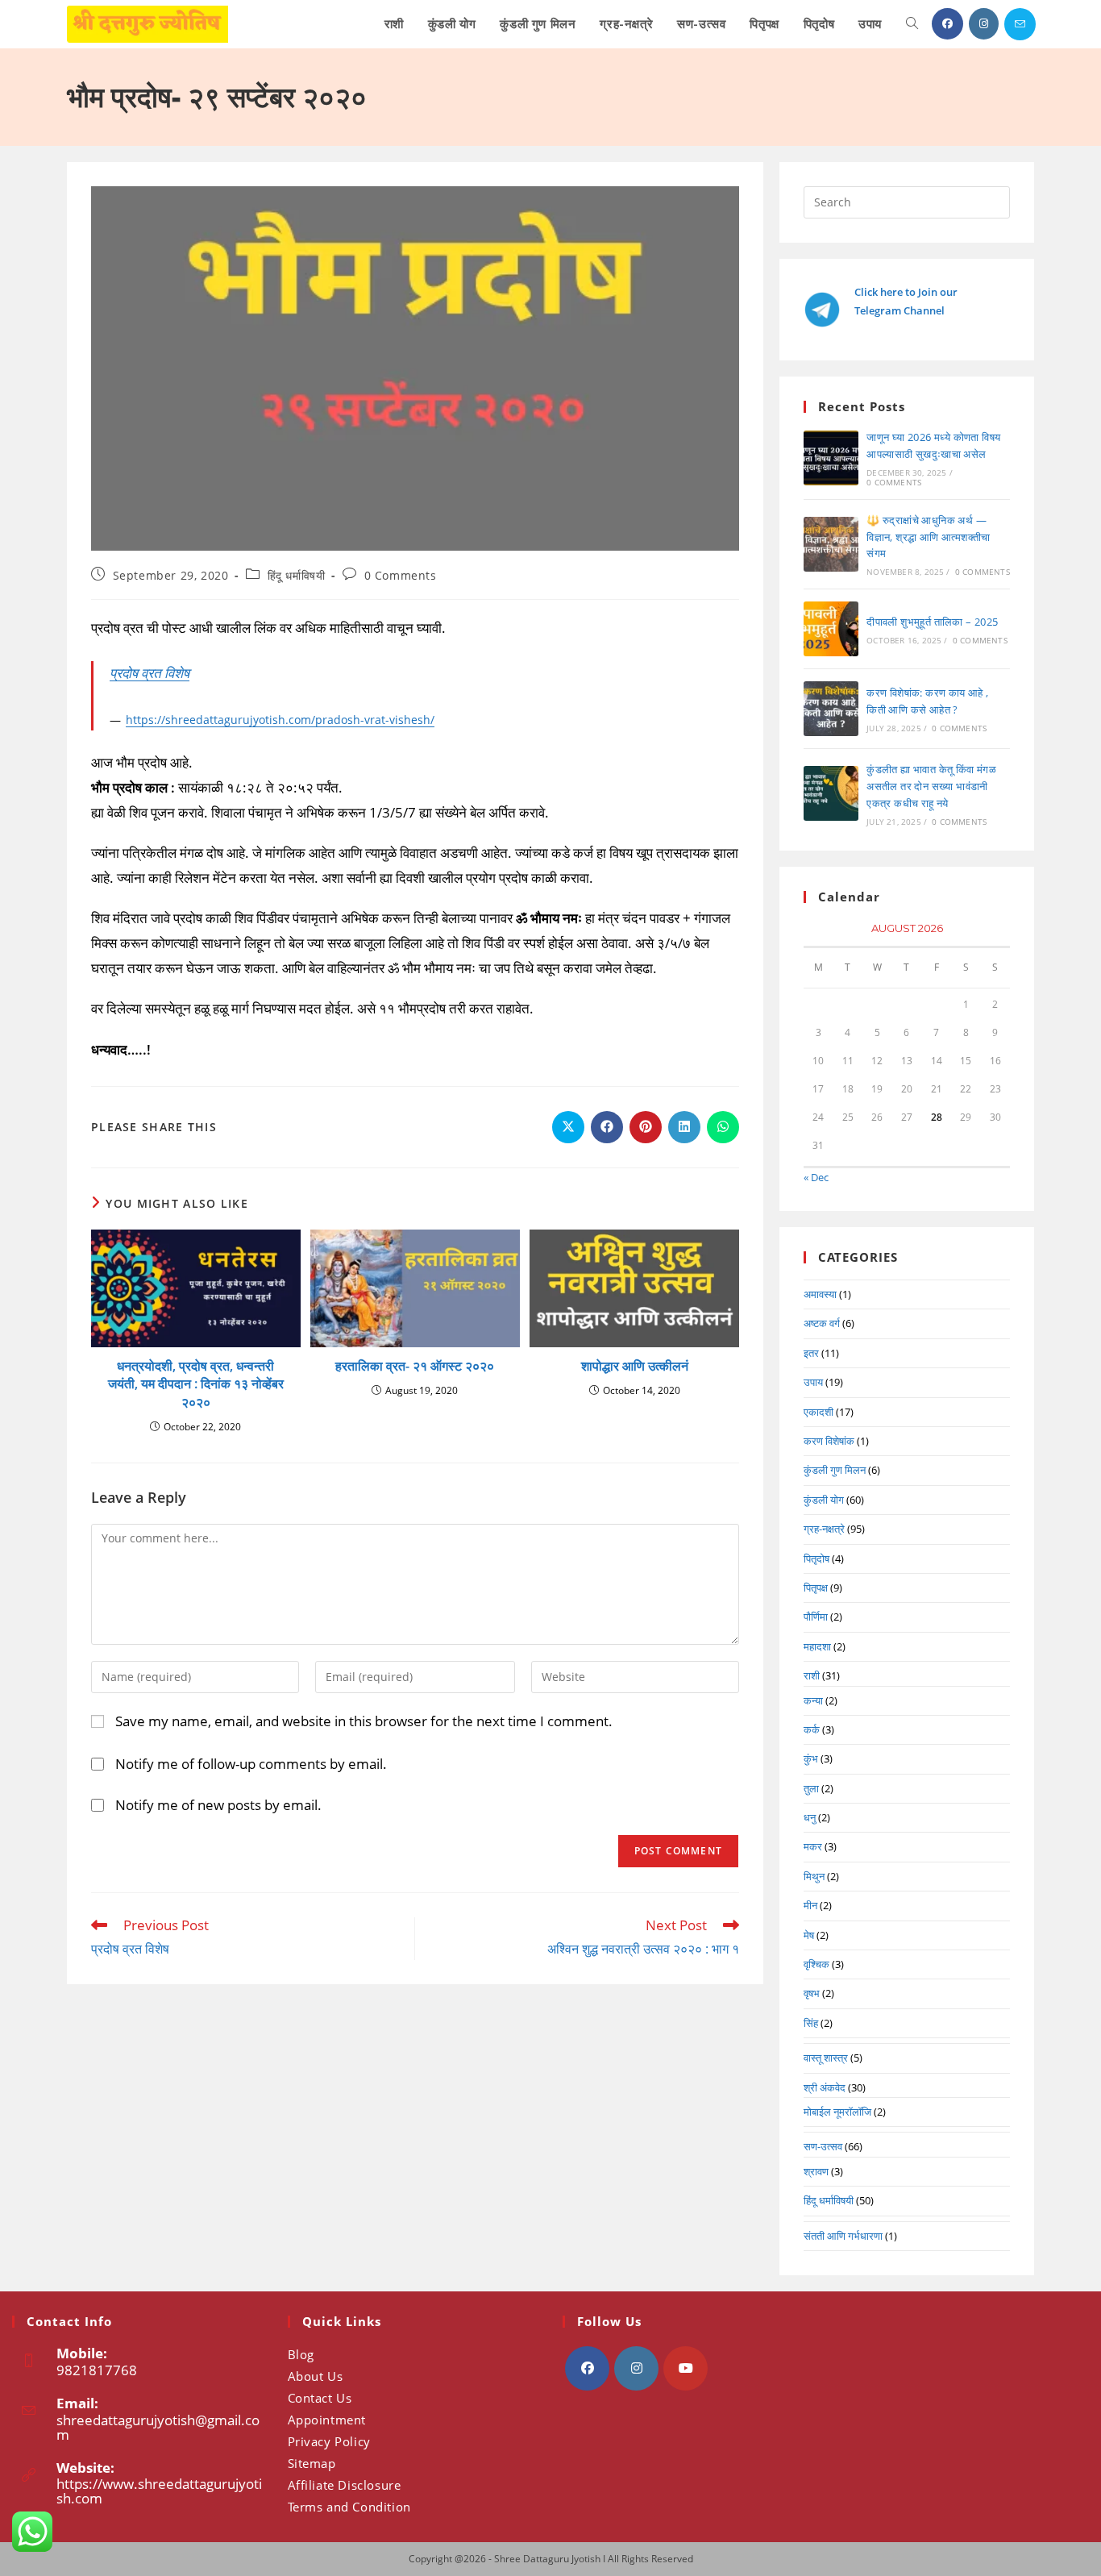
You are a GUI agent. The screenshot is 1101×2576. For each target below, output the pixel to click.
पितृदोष (816, 1559)
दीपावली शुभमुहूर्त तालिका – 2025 (932, 622)
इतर (811, 1353)
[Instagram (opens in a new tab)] (984, 24)
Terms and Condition (349, 2507)
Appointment (327, 2420)
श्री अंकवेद (825, 2087)
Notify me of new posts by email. (218, 1805)
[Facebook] (587, 2368)
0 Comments (401, 575)
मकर (813, 1846)
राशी (812, 1675)
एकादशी (818, 1412)
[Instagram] (636, 2368)
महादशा (817, 1646)
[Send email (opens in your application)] (1020, 24)
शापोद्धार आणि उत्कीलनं (635, 1366)
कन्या (813, 1700)
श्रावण (816, 2171)
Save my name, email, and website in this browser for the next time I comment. (364, 1721)
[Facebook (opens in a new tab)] (947, 24)
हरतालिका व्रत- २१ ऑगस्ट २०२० (415, 1366)
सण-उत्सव (823, 2146)
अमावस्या (820, 1294)
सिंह (811, 2023)
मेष (809, 1935)
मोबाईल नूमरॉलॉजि (837, 2112)
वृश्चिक (816, 1964)
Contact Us (320, 2398)
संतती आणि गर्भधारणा (843, 2236)
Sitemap (312, 2463)
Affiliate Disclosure (345, 2485)
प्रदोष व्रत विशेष (150, 673)
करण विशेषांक (829, 1441)
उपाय (813, 1382)
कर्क (812, 1729)
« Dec (816, 1177)
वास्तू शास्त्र (826, 2058)
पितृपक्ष (816, 1588)
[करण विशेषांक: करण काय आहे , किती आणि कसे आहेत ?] (831, 709)
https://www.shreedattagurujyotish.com (159, 2491)
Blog (301, 2354)
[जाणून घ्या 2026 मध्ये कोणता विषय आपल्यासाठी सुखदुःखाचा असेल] (831, 458)
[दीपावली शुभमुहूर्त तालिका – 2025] (831, 629)
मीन (810, 1905)
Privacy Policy (329, 2441)
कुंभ (811, 1758)
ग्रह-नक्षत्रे (824, 1529)
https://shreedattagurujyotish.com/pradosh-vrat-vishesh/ (280, 720)
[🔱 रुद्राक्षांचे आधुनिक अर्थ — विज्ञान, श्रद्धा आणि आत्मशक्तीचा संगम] (831, 544)
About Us (316, 2376)
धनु (810, 1817)
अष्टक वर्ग (822, 1323)
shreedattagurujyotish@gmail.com (158, 2427)
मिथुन (814, 1876)
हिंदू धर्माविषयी (297, 575)
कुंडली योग (824, 1500)
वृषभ (812, 1993)
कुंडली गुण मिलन (835, 1470)
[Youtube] (686, 2368)
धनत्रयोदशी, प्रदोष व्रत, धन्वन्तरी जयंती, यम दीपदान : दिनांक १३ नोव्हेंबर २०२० (196, 1384)
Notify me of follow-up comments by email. (251, 1764)
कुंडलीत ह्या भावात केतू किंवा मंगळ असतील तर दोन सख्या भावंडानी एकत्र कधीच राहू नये (931, 786)
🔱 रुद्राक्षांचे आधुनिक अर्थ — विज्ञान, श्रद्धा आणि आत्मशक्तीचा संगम (929, 537)
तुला (811, 1788)
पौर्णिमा (816, 1617)
